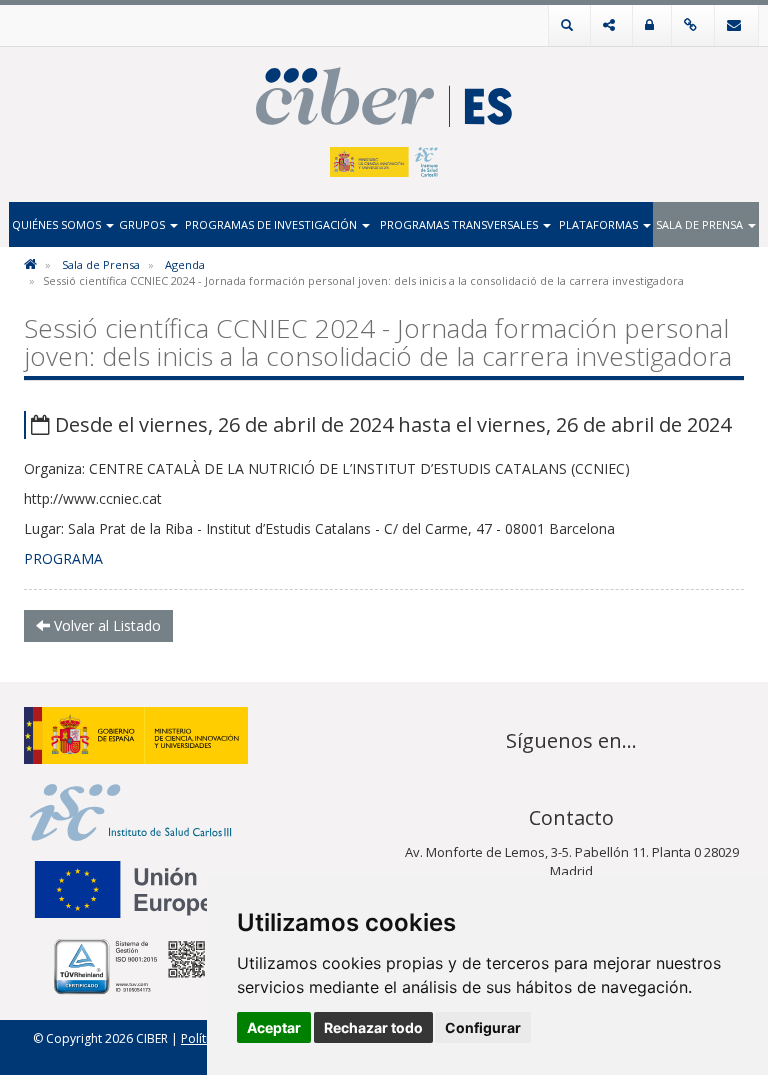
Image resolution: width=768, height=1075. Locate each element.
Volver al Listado (105, 625)
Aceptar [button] (274, 1027)
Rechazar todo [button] (373, 1027)
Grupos (143, 224)
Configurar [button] (483, 1027)
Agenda (185, 264)
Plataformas (600, 224)
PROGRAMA (63, 558)
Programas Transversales (460, 224)
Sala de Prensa (701, 224)
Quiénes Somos (58, 224)
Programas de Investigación (272, 224)
